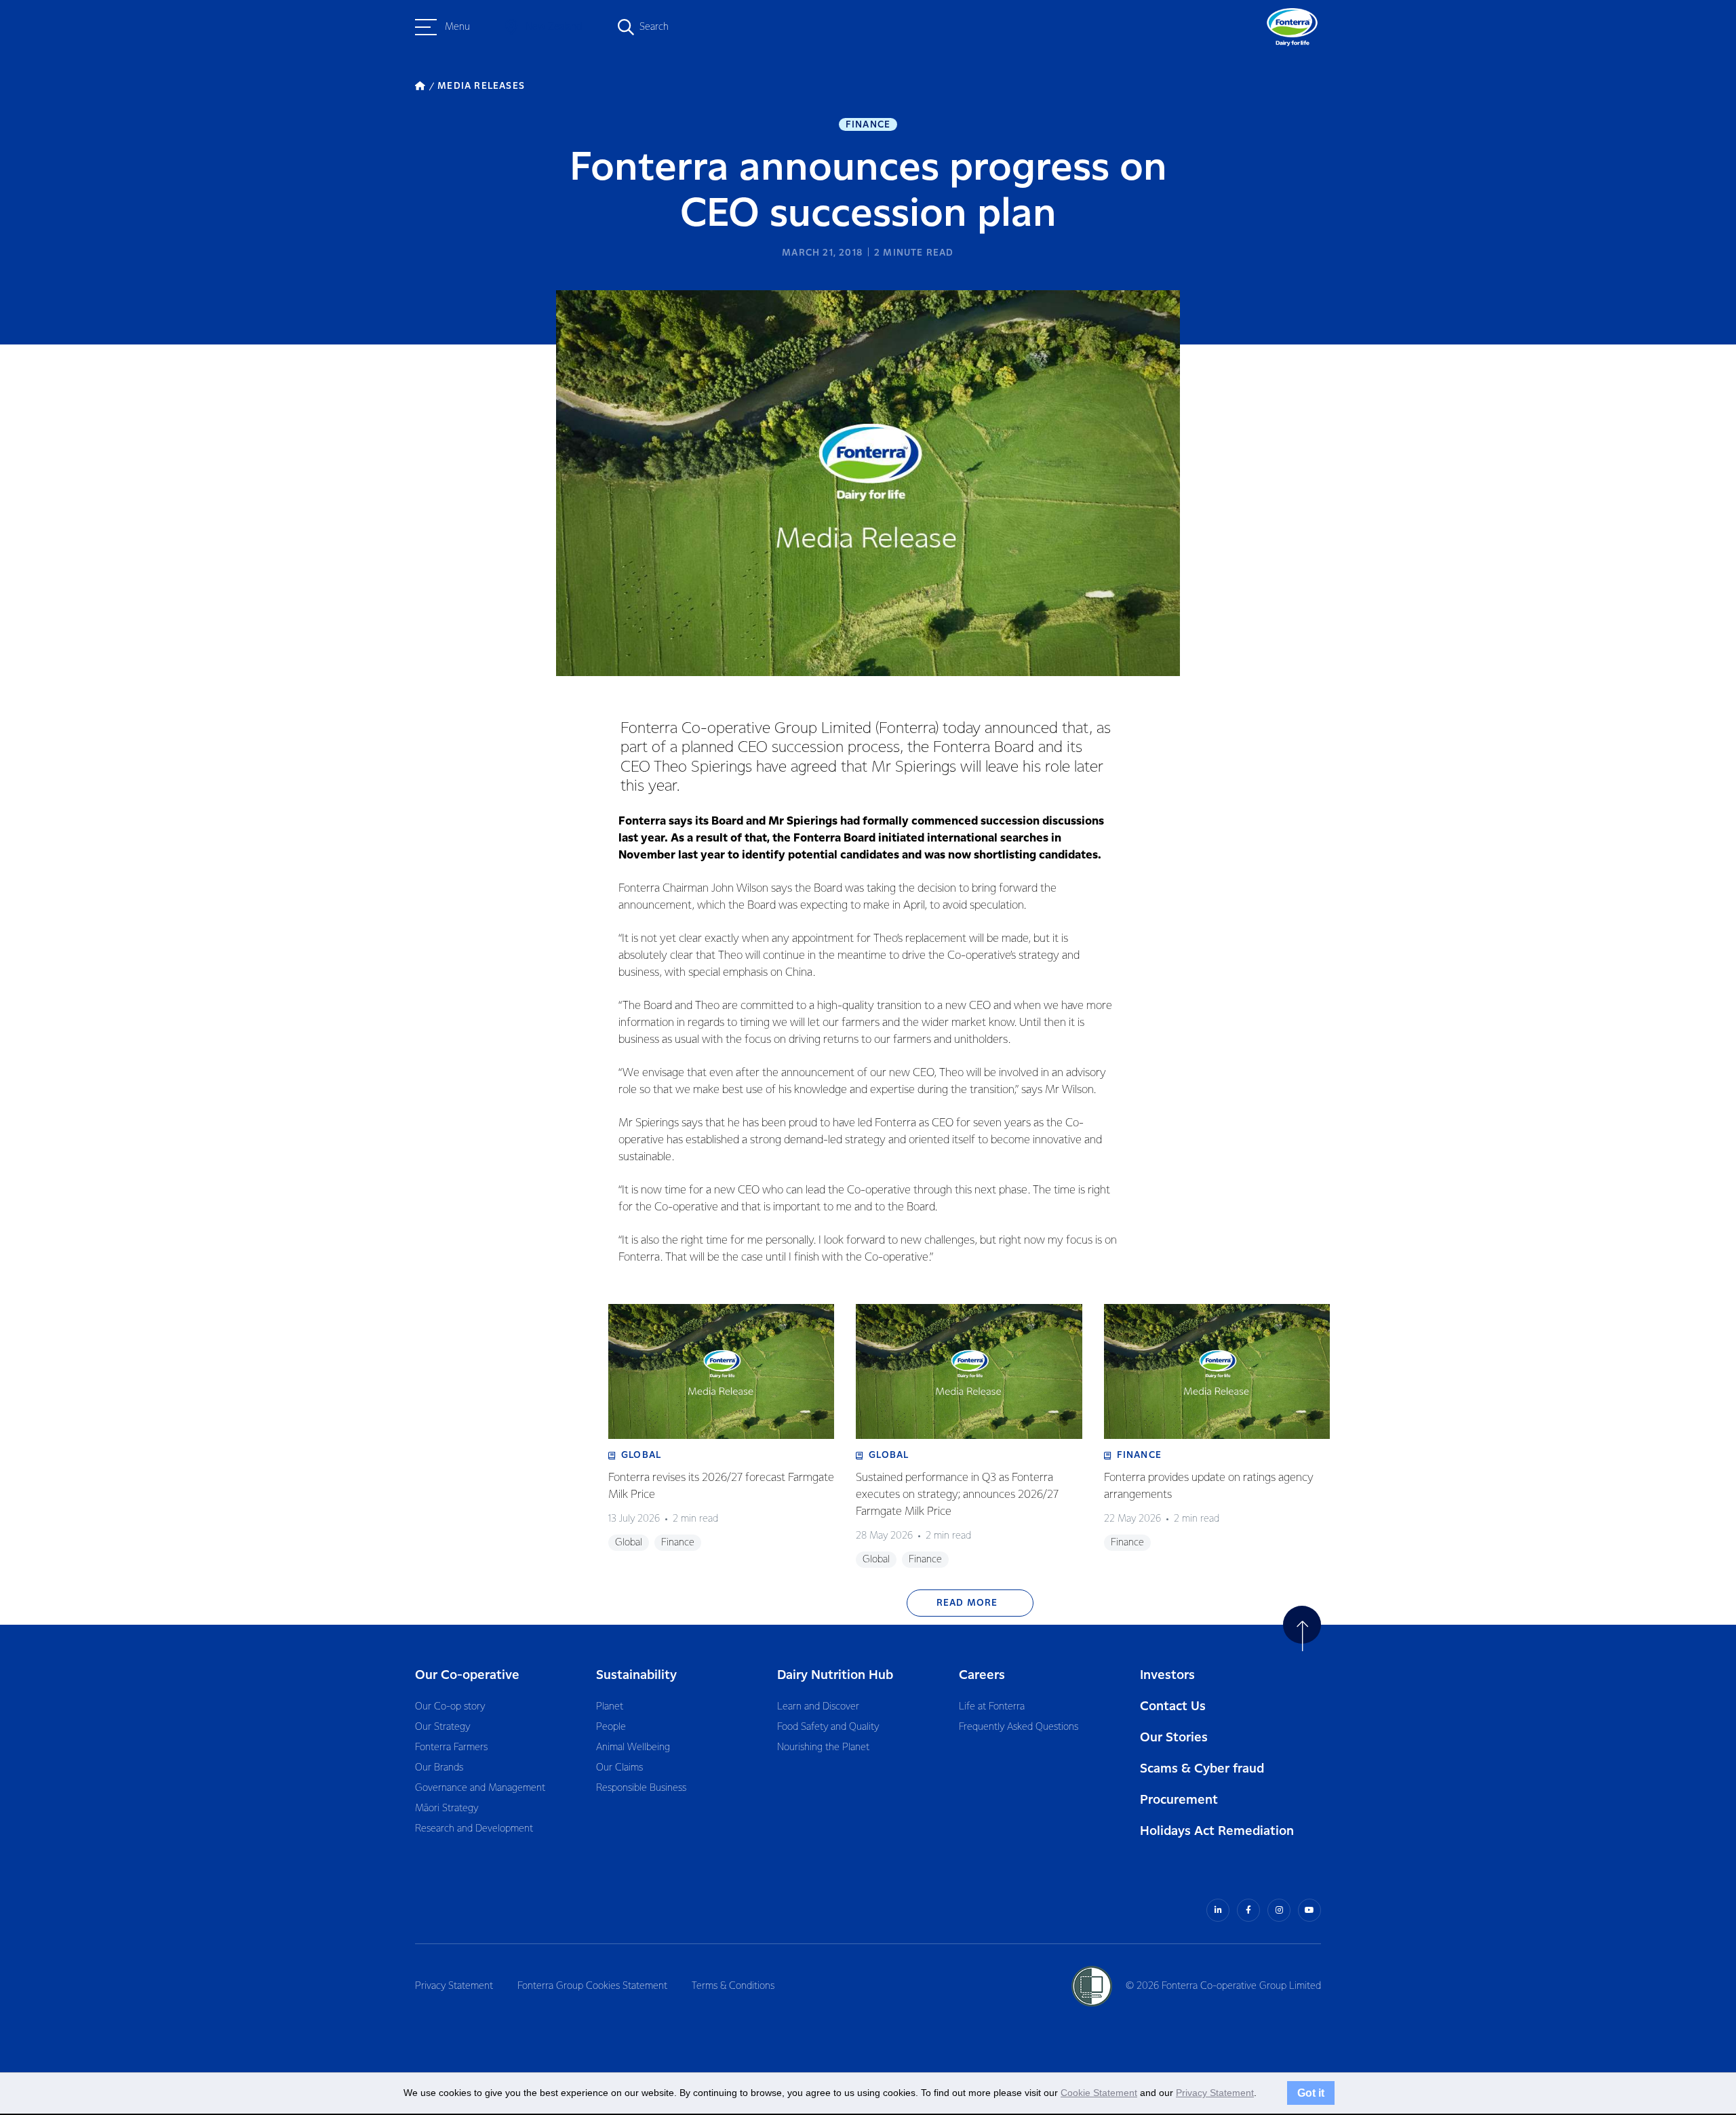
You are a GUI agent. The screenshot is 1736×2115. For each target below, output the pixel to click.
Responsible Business (641, 1788)
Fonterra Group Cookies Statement (592, 1986)
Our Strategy (442, 1727)
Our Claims (619, 1768)
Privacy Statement (454, 1986)
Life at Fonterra (992, 1707)
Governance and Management (480, 1788)
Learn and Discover (818, 1707)
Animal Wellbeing (633, 1747)
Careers (982, 1675)
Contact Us (1173, 1706)
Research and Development (474, 1829)
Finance (868, 125)
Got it (1311, 2093)
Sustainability (636, 1675)
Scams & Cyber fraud (1202, 1769)
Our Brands (439, 1768)
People (611, 1727)
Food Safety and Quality (828, 1727)
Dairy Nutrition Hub (835, 1675)
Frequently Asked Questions (1019, 1727)
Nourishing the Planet (823, 1747)
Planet (610, 1707)
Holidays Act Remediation (1217, 1831)
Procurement (1179, 1800)
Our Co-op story (450, 1707)
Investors (1167, 1675)
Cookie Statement (1099, 2093)
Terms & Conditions (733, 1986)
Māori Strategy (447, 1808)
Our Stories (1174, 1738)
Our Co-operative (467, 1675)
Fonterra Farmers (451, 1747)
